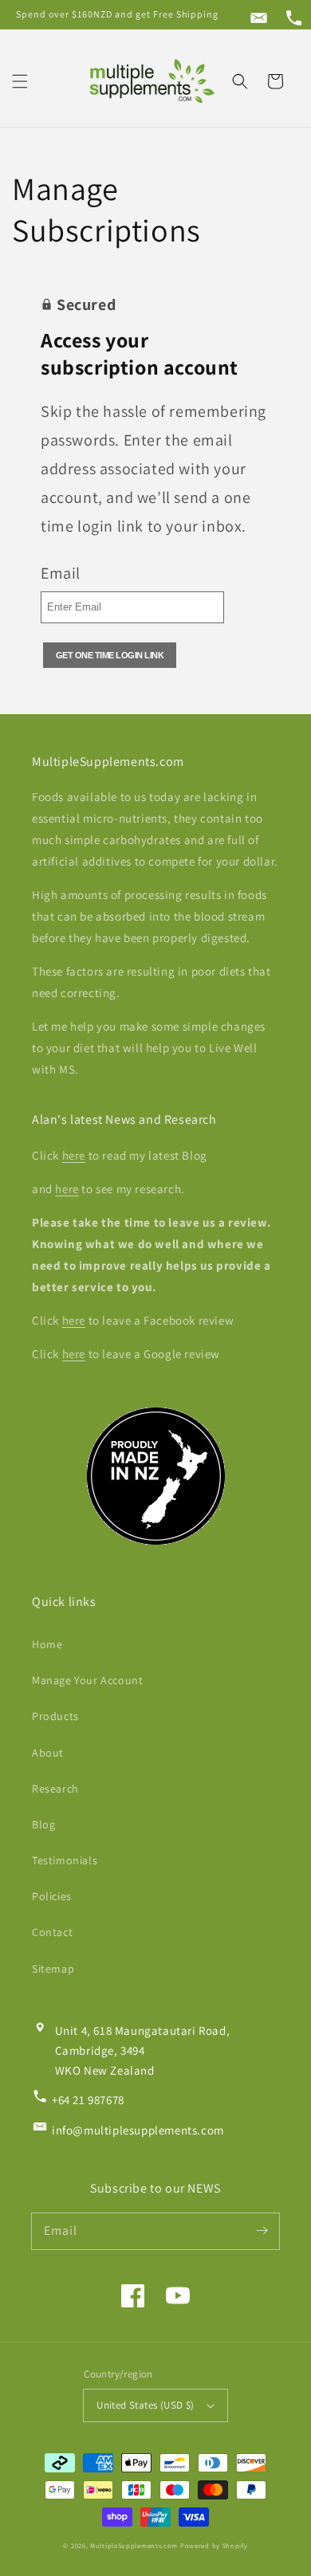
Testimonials (65, 1860)
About (48, 1753)
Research (55, 1789)
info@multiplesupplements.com (138, 2130)
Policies (52, 1896)
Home (47, 1644)
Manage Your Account (87, 1680)
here (74, 1155)
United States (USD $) (145, 2405)
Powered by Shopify (214, 2545)
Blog (43, 1824)
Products (55, 1716)
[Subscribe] (262, 2231)
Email (61, 573)
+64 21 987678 (88, 2100)
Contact (52, 1932)
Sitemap (53, 1969)
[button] (20, 81)
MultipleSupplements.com (134, 2545)
